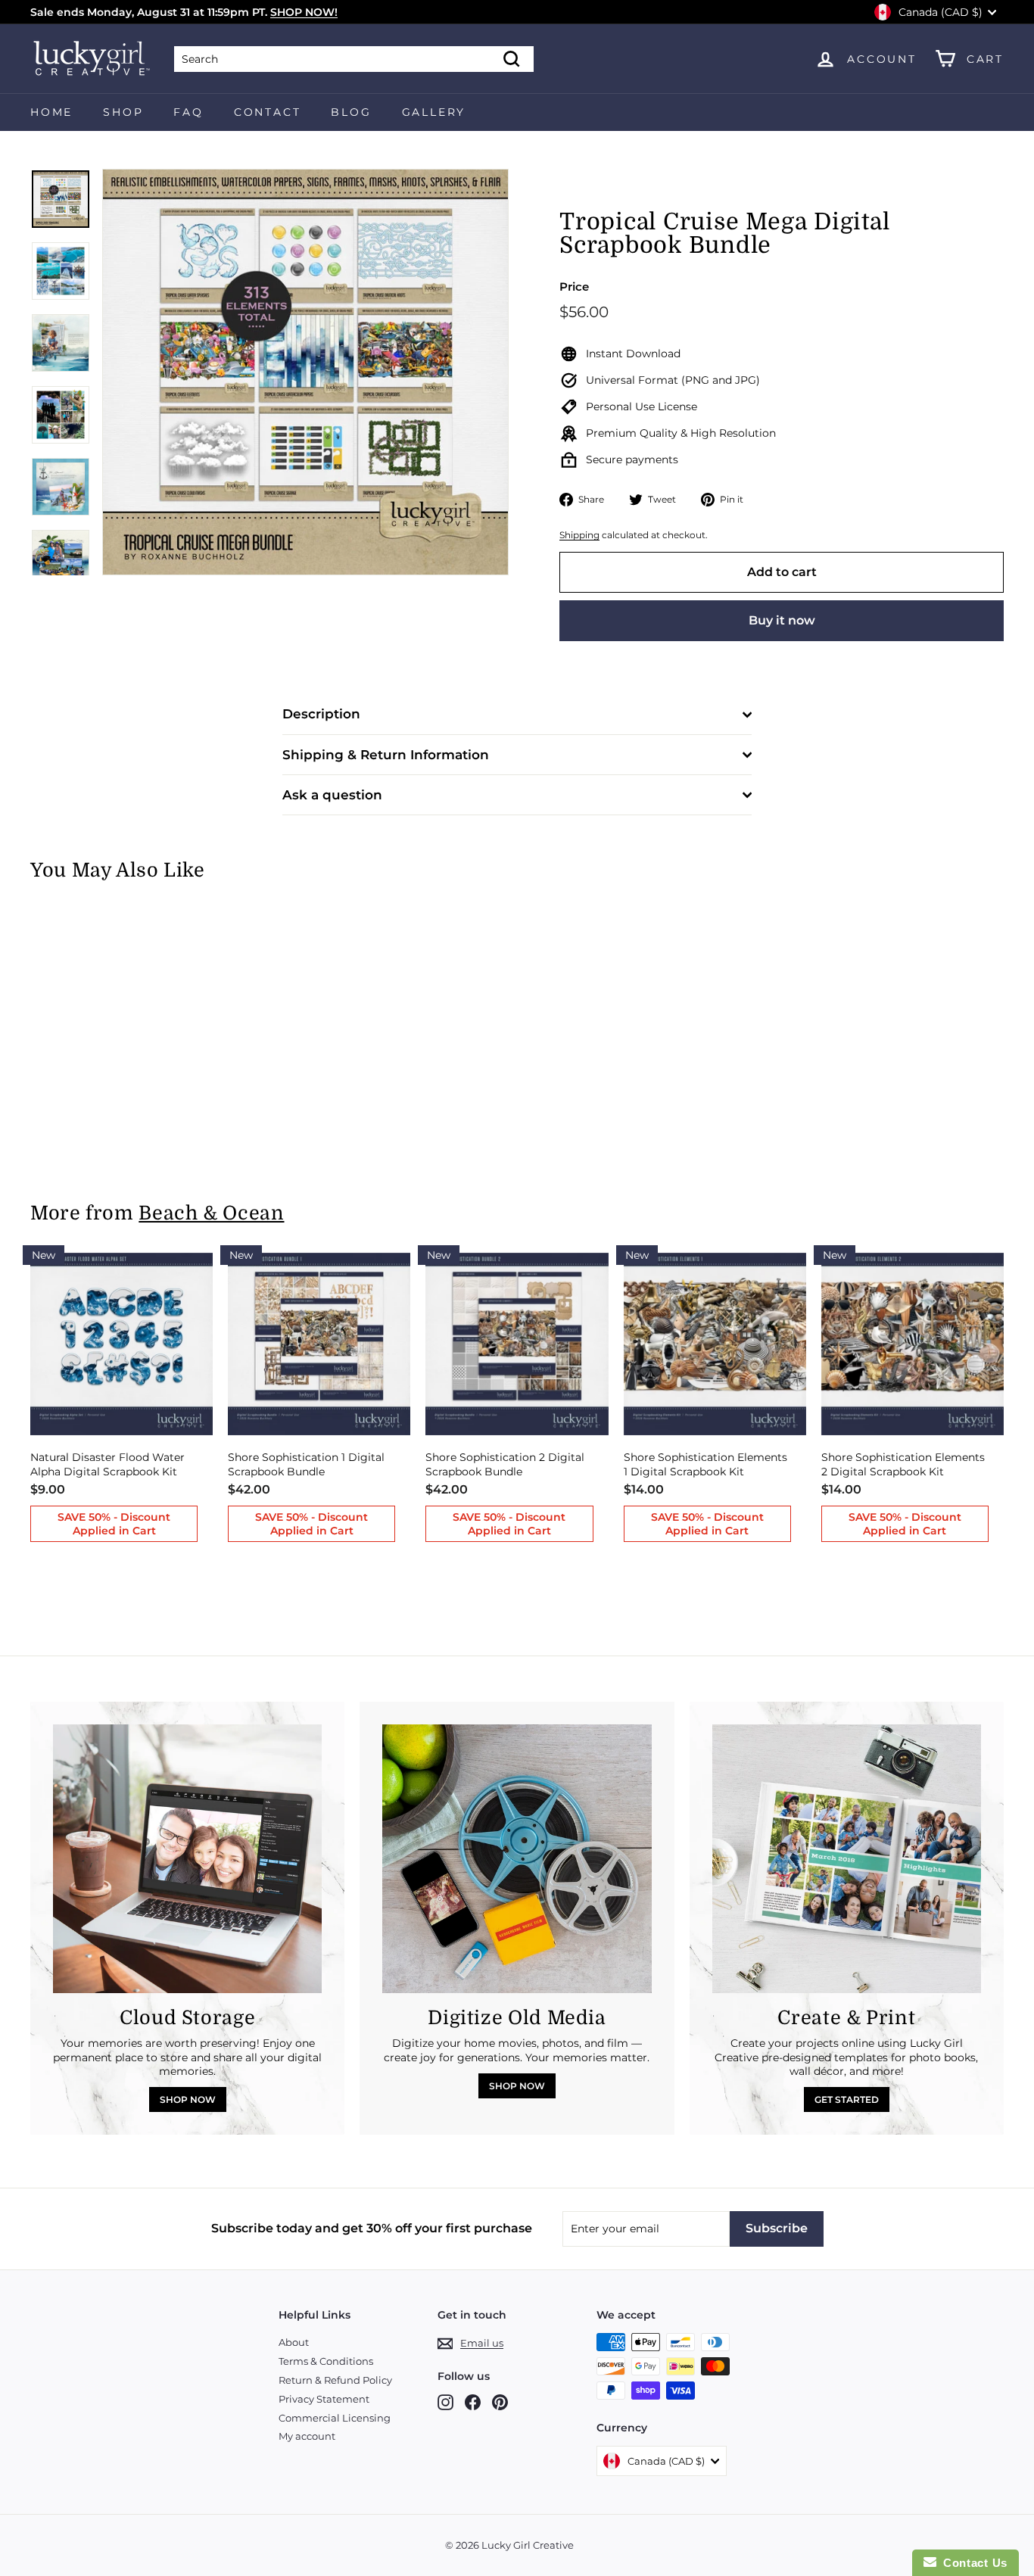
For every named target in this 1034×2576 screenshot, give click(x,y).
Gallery (434, 112)
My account (307, 2436)
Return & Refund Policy (335, 2380)
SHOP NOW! (304, 12)
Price (574, 287)
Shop (123, 112)
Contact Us (972, 2563)
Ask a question (332, 795)
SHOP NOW (188, 2099)
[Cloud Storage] (187, 1859)
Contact (268, 112)
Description (321, 714)
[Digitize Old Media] (517, 1859)
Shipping (579, 535)
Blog (351, 112)
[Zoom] (305, 372)
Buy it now (782, 620)
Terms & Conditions (326, 2361)
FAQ (188, 112)
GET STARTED (847, 2099)
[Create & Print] (847, 1859)
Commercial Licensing (335, 2418)
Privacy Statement (324, 2399)
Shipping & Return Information (386, 755)
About (294, 2342)
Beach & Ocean (211, 1213)
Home (51, 112)
